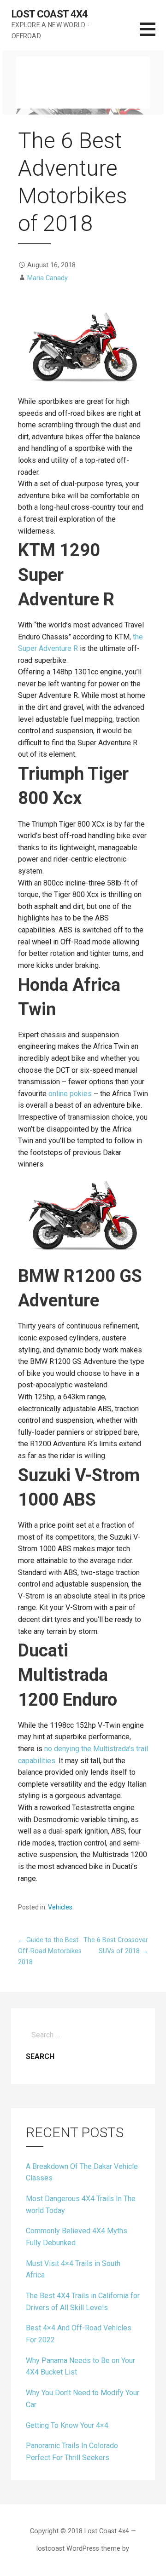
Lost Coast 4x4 (50, 14)
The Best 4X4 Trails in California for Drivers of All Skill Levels (83, 2302)
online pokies (70, 1094)
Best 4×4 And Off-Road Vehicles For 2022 (79, 2334)
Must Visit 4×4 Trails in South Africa (73, 2269)
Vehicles (60, 1907)
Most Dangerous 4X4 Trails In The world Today (81, 2205)
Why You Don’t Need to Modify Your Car (83, 2399)
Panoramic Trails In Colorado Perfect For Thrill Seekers (72, 2452)
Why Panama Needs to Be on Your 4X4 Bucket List (80, 2366)
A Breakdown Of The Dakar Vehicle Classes (82, 2172)
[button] (153, 35)
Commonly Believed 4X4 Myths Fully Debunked (77, 2237)
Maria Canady (47, 278)
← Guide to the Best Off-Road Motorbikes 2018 (50, 1951)
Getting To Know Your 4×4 (67, 2425)
